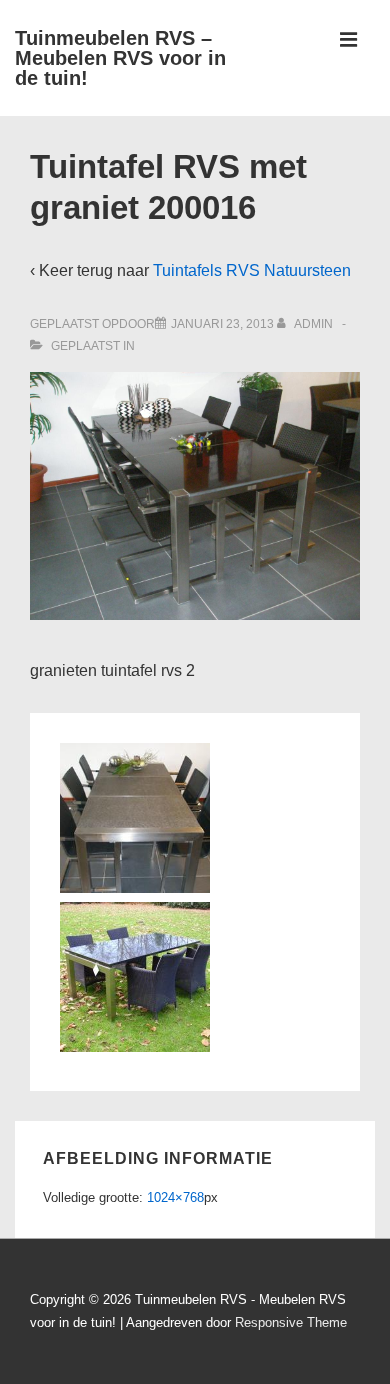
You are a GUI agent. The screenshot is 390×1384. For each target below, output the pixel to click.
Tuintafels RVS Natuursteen (252, 270)
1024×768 (175, 1197)
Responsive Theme (291, 1322)
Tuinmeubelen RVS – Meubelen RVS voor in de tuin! (120, 58)
